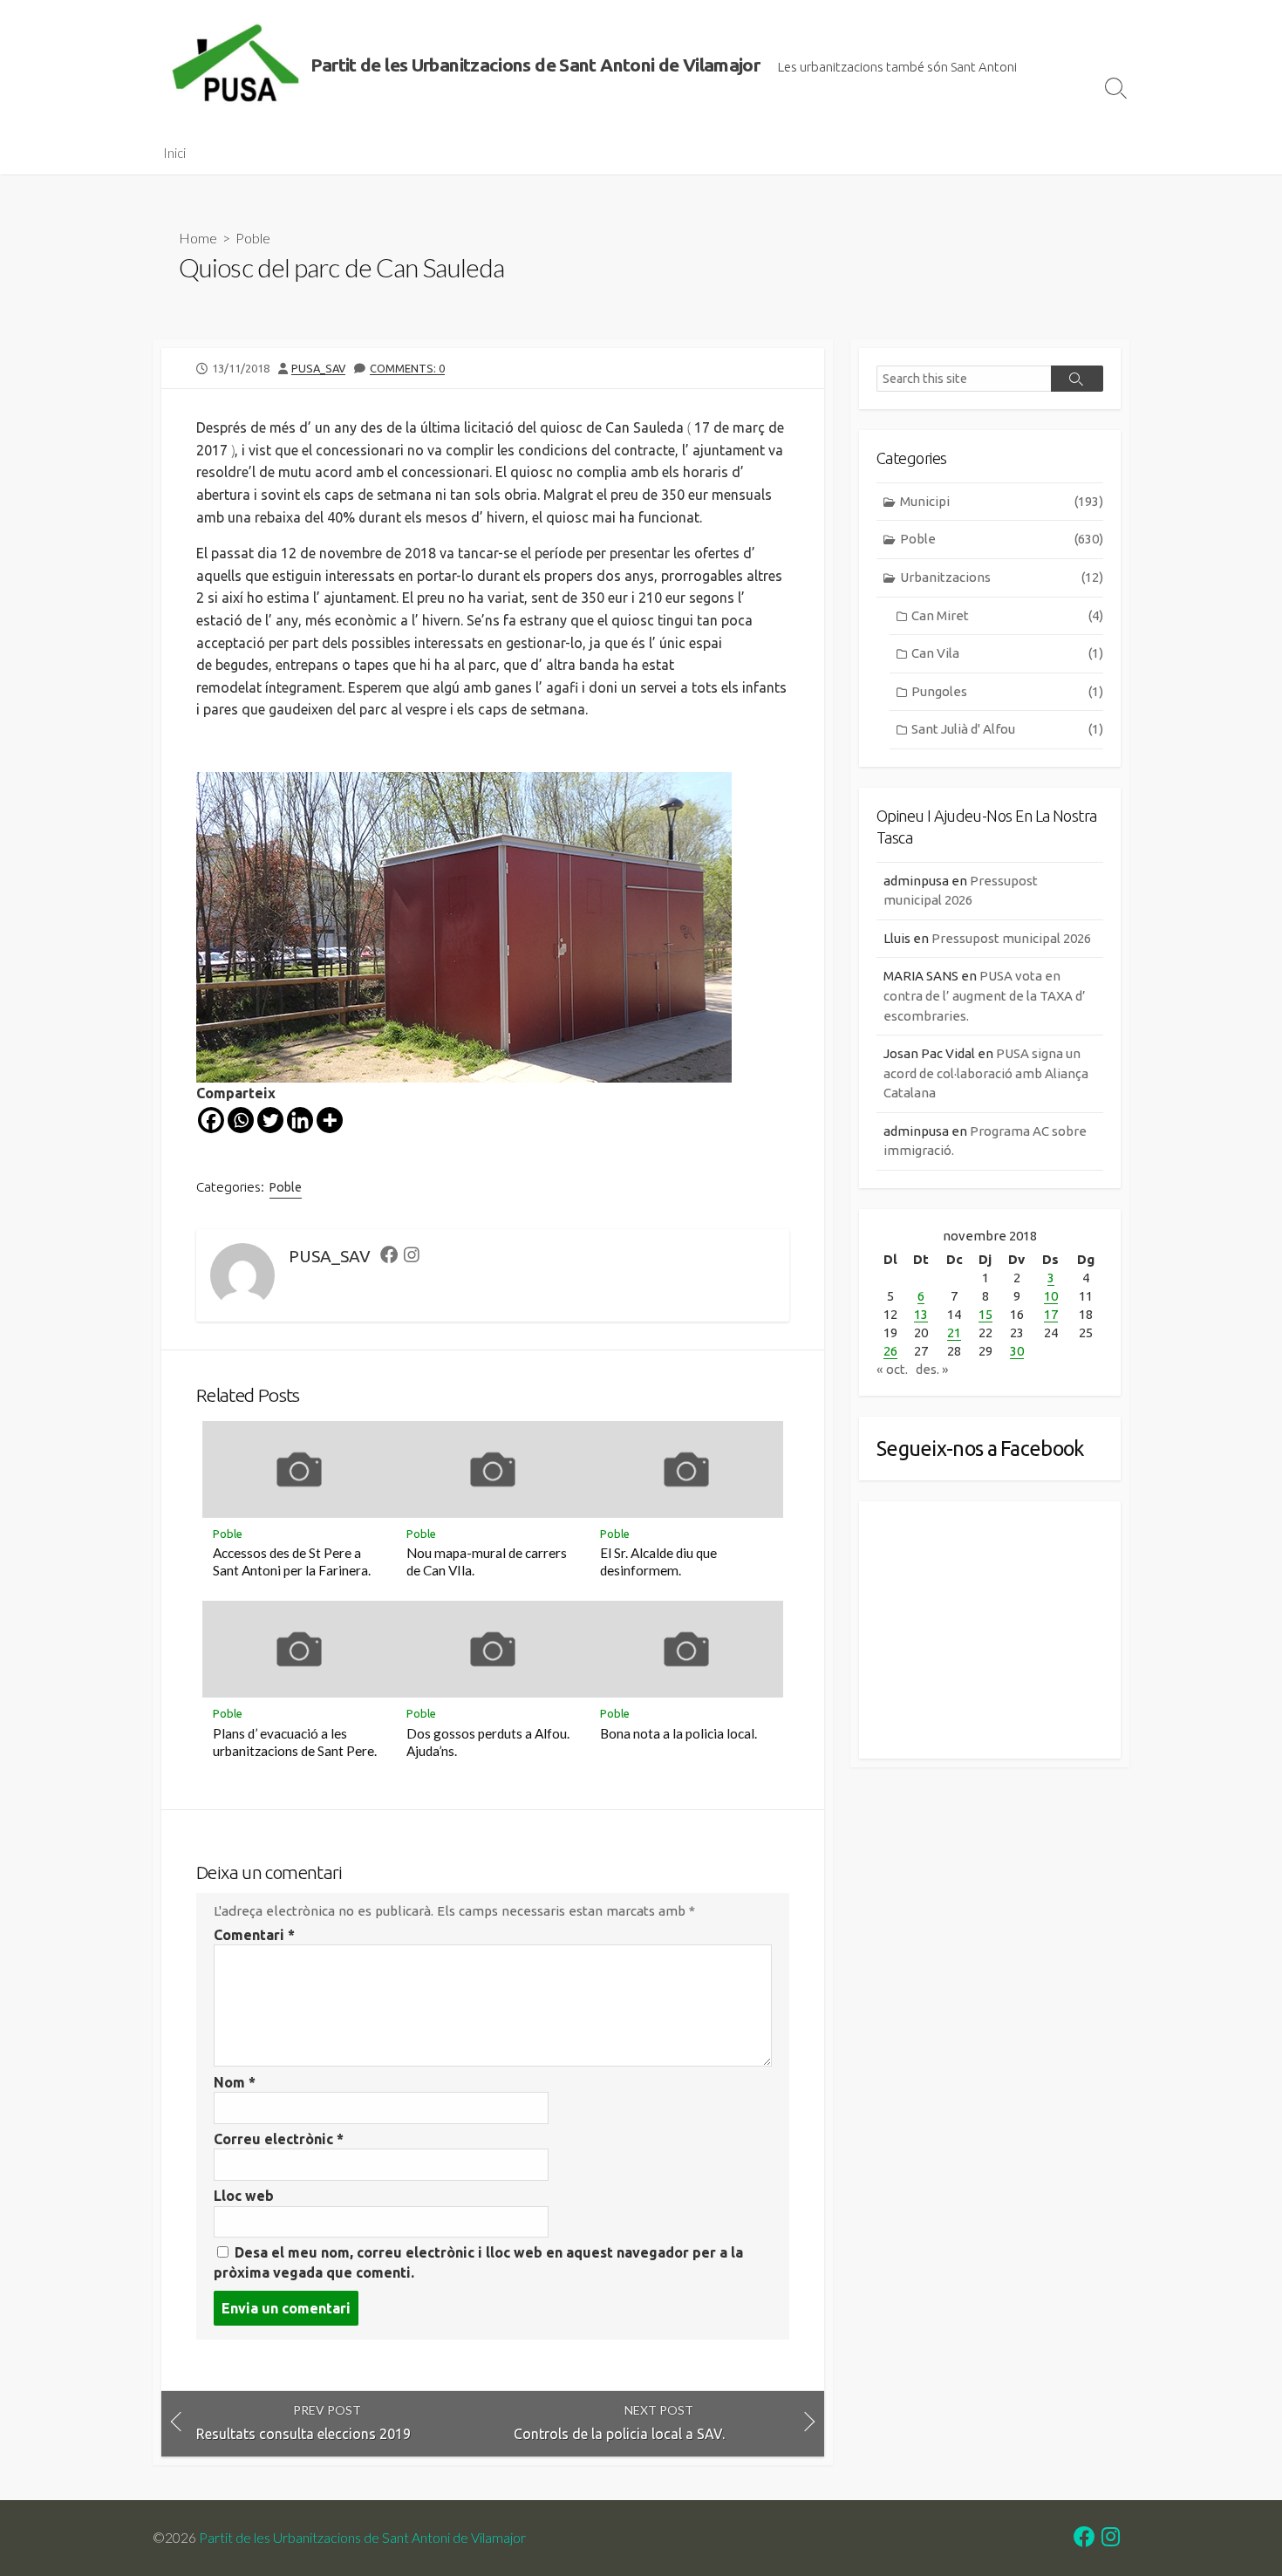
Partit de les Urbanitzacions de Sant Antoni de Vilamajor (362, 2538)
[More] (330, 1120)
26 (890, 1351)
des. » (932, 1369)
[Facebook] (211, 1120)
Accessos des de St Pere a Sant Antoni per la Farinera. (292, 1561)
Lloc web (244, 2196)
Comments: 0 (407, 368)
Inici (174, 153)
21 (954, 1332)
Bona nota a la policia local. (679, 1733)
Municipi (1002, 501)
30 (1017, 1351)
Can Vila (1007, 653)
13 (921, 1314)
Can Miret (1007, 615)
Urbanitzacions (1002, 577)
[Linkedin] (300, 1120)
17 (1051, 1314)
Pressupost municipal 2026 (1011, 938)
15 (985, 1314)
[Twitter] (270, 1120)
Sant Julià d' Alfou (1007, 729)
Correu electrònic (279, 2139)
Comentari (254, 1935)
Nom (235, 2082)
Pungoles (1007, 691)
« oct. (892, 1369)
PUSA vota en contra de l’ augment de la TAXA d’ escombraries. (985, 995)
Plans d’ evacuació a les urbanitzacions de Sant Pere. (295, 1742)
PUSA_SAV (318, 368)
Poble (253, 238)
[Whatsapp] (241, 1120)
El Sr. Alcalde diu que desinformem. (658, 1561)
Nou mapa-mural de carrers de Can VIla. (487, 1561)
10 (1051, 1296)
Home (198, 238)
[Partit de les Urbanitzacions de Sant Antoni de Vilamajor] (235, 65)
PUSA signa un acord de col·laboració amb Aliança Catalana (986, 1073)
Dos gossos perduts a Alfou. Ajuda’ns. (488, 1742)
